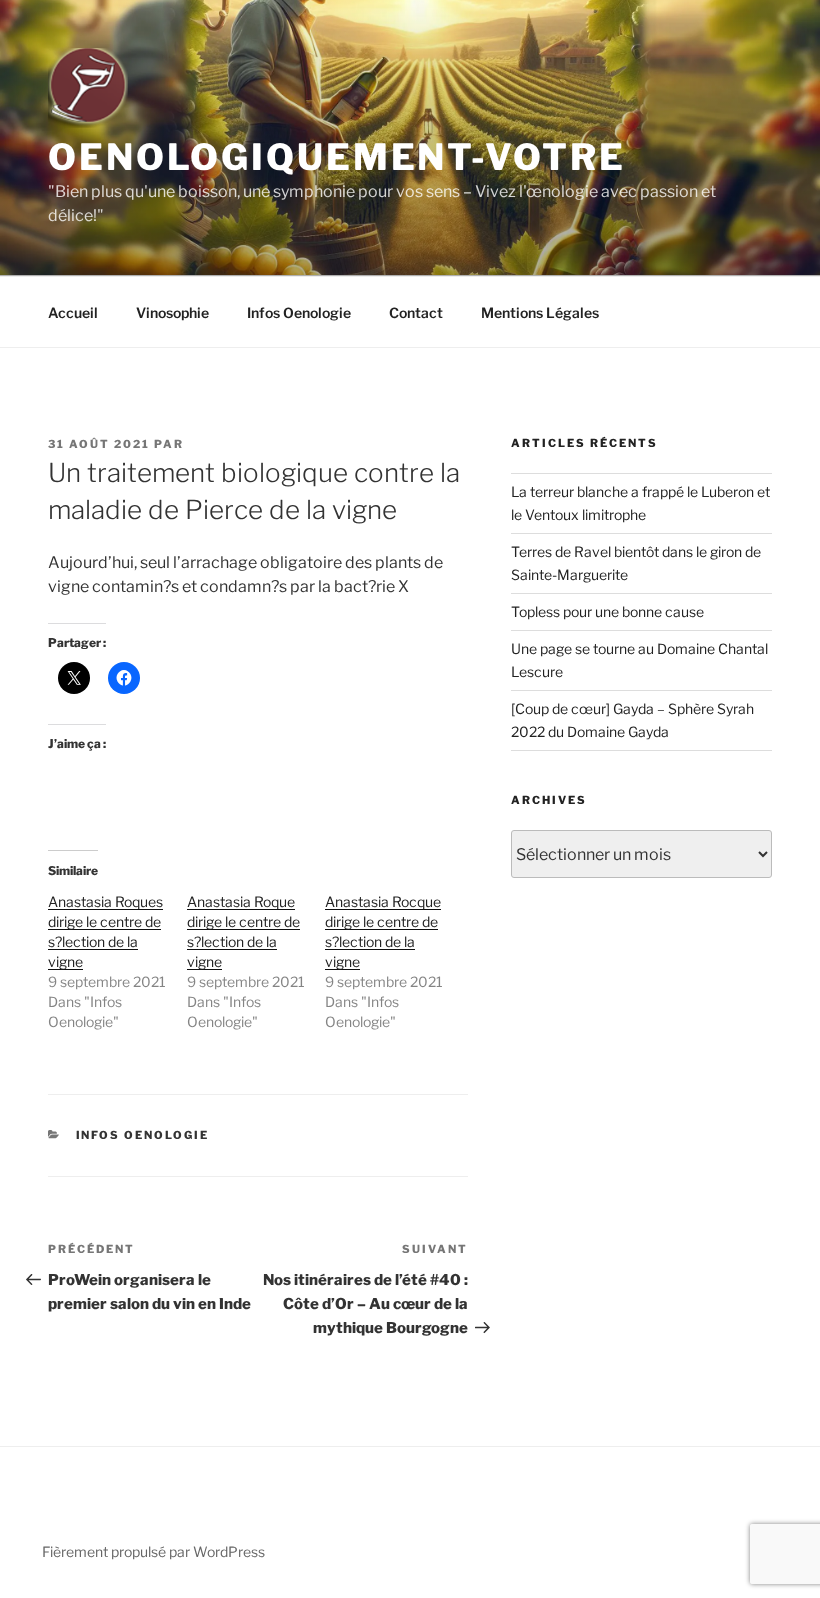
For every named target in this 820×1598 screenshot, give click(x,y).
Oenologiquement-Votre (336, 157)
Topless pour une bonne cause (607, 611)
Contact (416, 312)
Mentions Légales (540, 312)
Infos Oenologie (299, 312)
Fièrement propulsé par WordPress (153, 1551)
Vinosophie (172, 312)
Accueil (73, 312)
